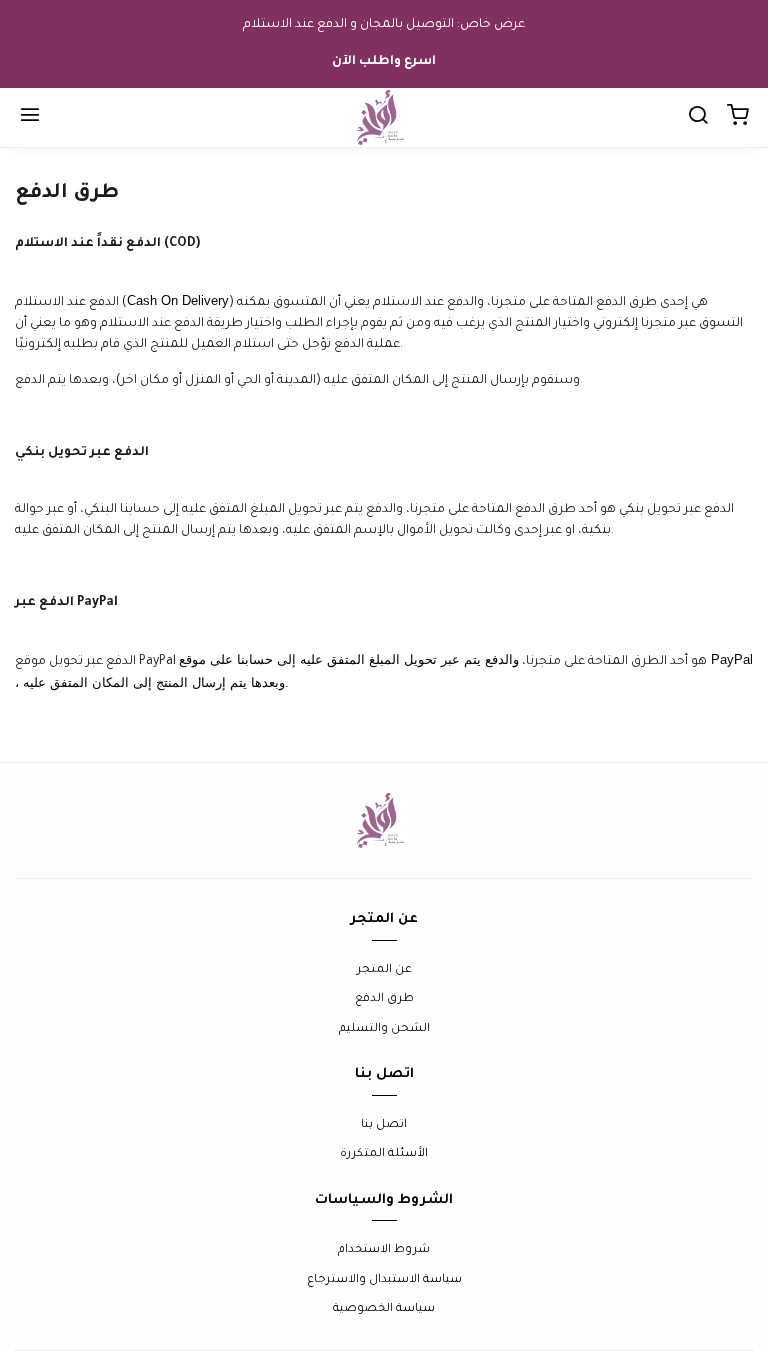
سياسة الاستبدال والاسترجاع (384, 1280)
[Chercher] (698, 118)
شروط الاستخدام (384, 1250)
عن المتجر (384, 970)
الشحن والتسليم (384, 1029)
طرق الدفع (384, 999)
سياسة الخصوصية (384, 1309)
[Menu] (30, 118)
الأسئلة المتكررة (384, 1154)
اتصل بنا (384, 1125)
